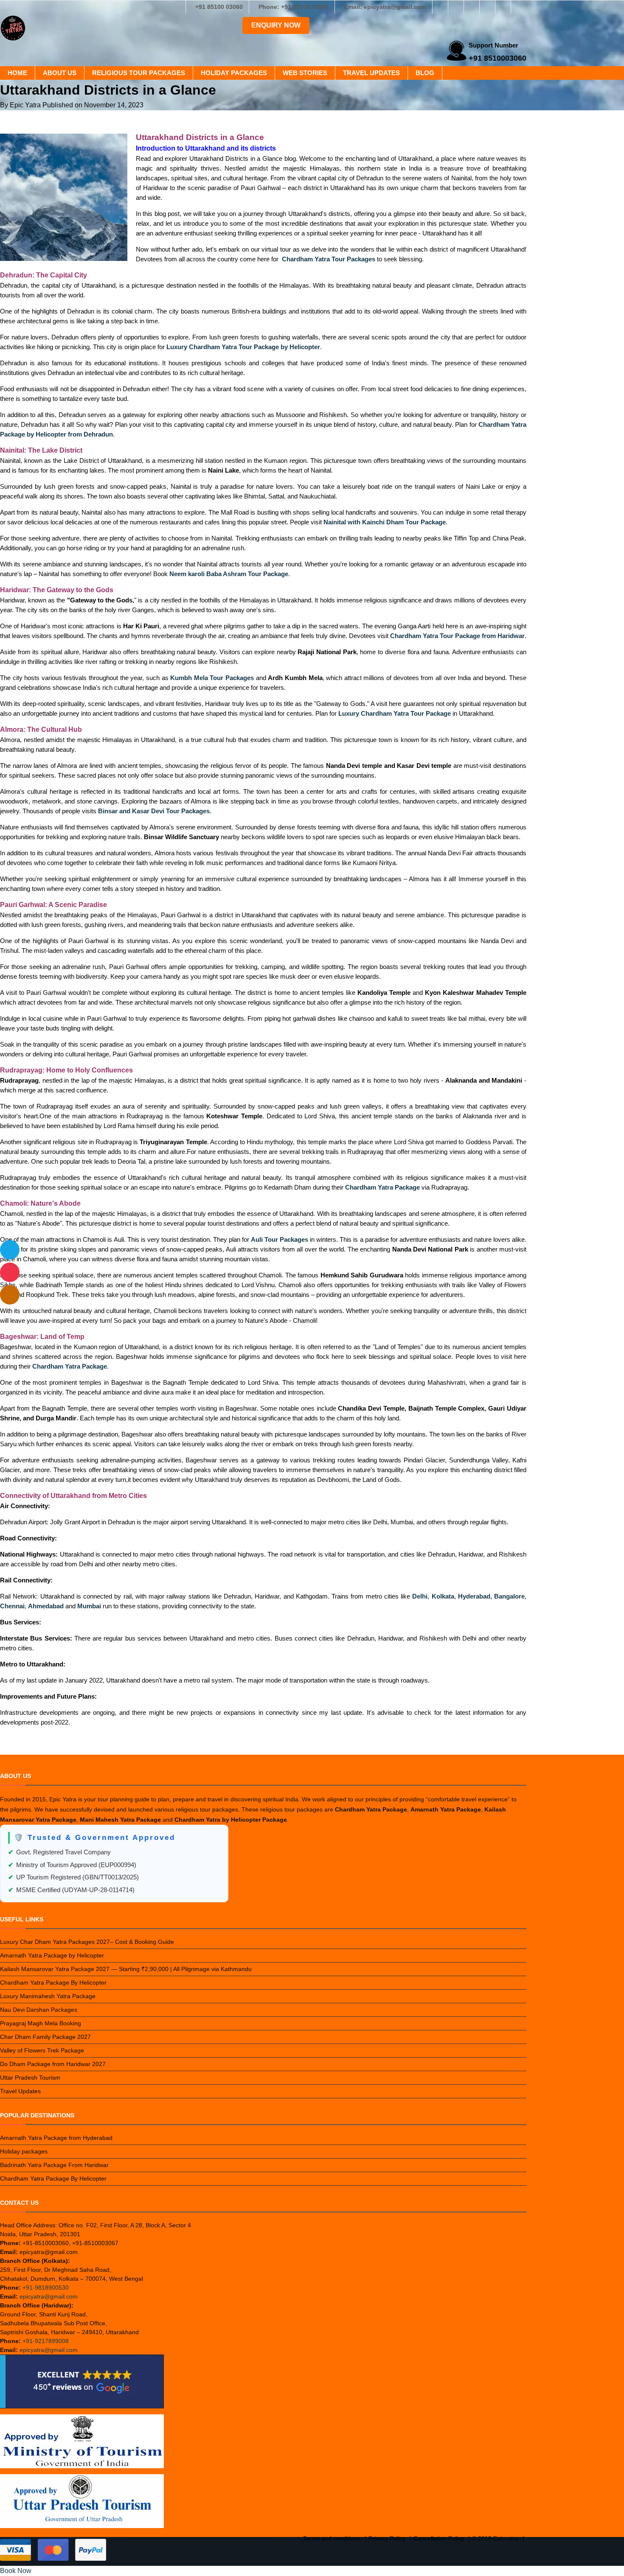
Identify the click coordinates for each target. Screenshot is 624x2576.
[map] (10, 1295)
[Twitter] (472, 7)
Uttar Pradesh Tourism (30, 2078)
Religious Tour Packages (139, 73)
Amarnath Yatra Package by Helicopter (52, 1955)
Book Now (16, 2571)
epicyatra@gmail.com (49, 2296)
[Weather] (10, 1250)
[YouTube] (519, 7)
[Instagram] (456, 7)
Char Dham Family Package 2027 (45, 2037)
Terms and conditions (332, 2538)
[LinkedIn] (487, 7)
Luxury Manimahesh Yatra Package (48, 1996)
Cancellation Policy (439, 2538)
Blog (425, 73)
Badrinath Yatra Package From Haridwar (54, 2165)
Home (17, 73)
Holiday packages (234, 73)
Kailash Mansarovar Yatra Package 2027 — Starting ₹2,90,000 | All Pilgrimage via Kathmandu (126, 1969)
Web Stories (305, 73)
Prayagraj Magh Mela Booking (41, 2023)
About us (60, 73)
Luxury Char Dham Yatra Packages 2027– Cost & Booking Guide (87, 1942)
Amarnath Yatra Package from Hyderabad (56, 2138)
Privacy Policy (387, 2538)
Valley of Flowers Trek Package (42, 2050)
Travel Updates (371, 73)
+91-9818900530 (46, 2288)
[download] (10, 1272)
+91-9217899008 (46, 2341)
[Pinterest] (503, 7)
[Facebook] (440, 7)
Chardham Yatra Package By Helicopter (53, 1982)
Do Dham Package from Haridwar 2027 (53, 2064)
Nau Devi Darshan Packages (39, 2010)
